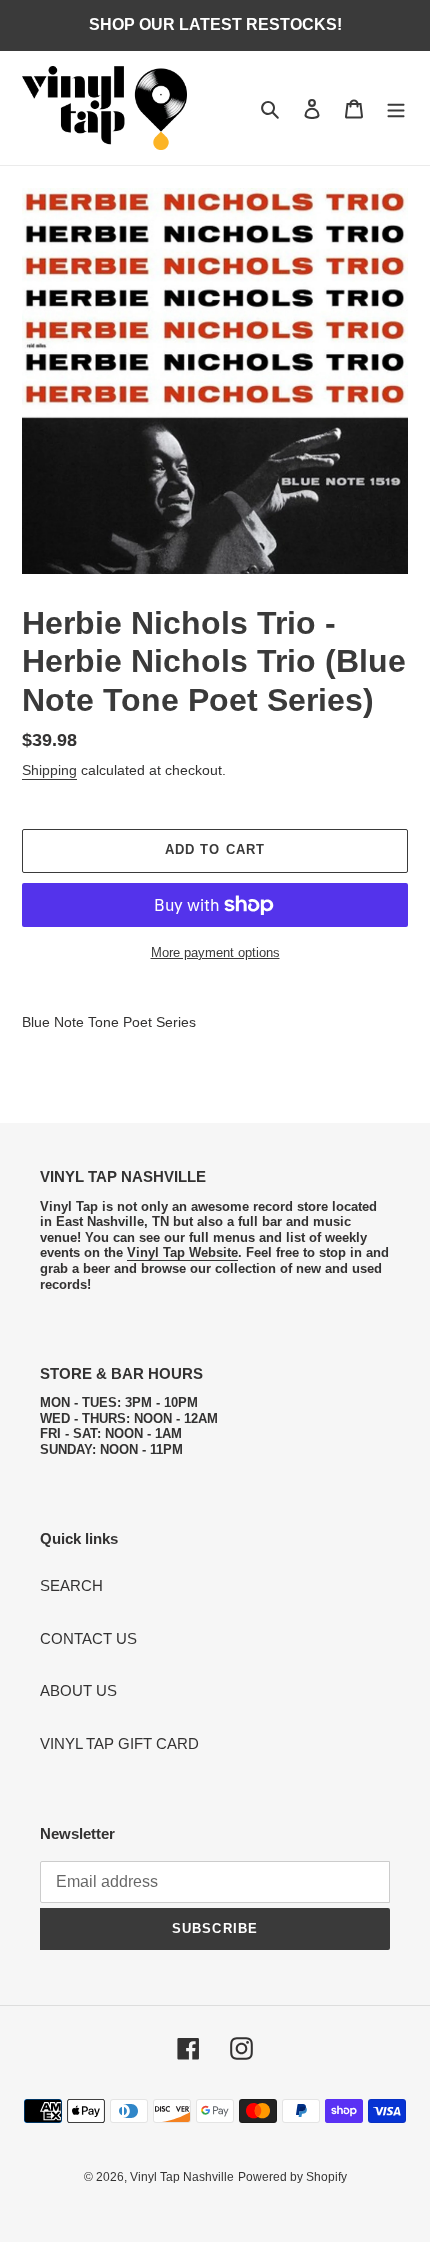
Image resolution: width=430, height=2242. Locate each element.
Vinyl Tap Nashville (182, 2177)
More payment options (215, 952)
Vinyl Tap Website (182, 1252)
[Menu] (396, 108)
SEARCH (71, 1585)
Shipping (49, 770)
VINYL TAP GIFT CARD (119, 1743)
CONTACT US (88, 1638)
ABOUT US (78, 1690)
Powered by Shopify (292, 2177)
